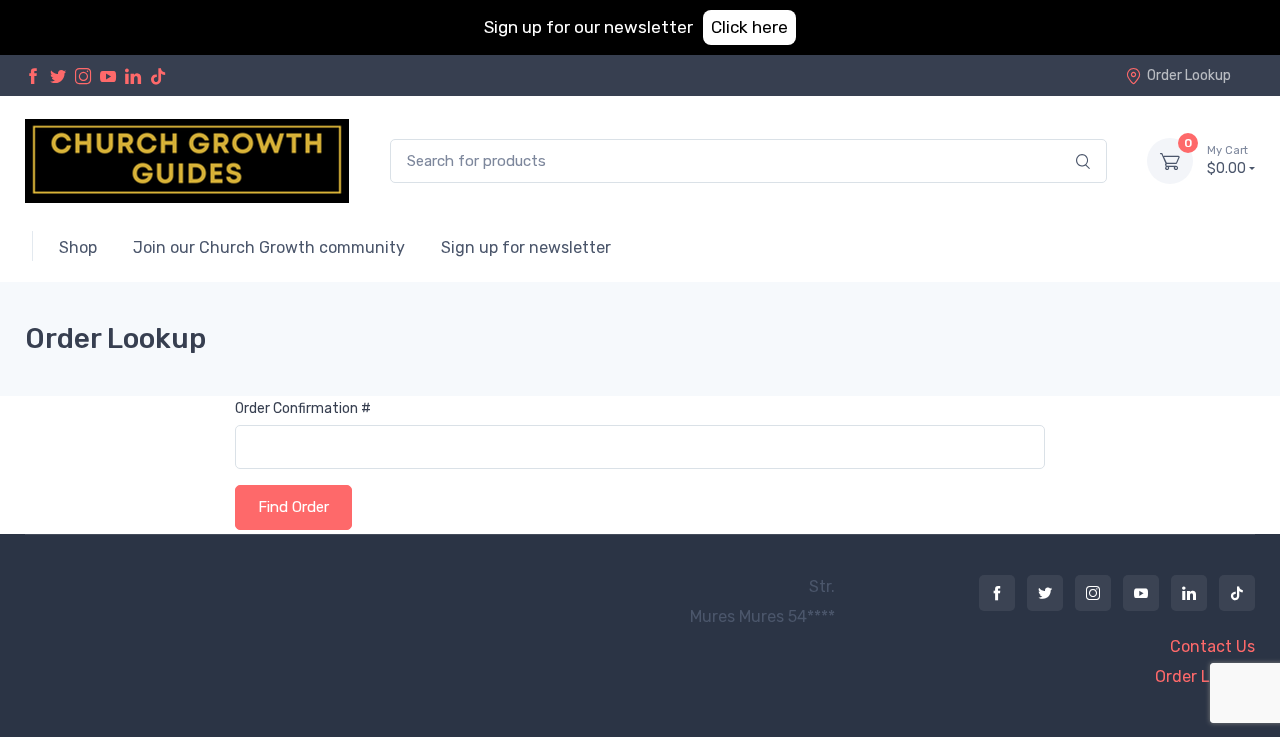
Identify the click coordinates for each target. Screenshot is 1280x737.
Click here (749, 27)
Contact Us (1212, 646)
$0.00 (1227, 160)
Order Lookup (1189, 75)
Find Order (293, 507)
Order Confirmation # (303, 408)
